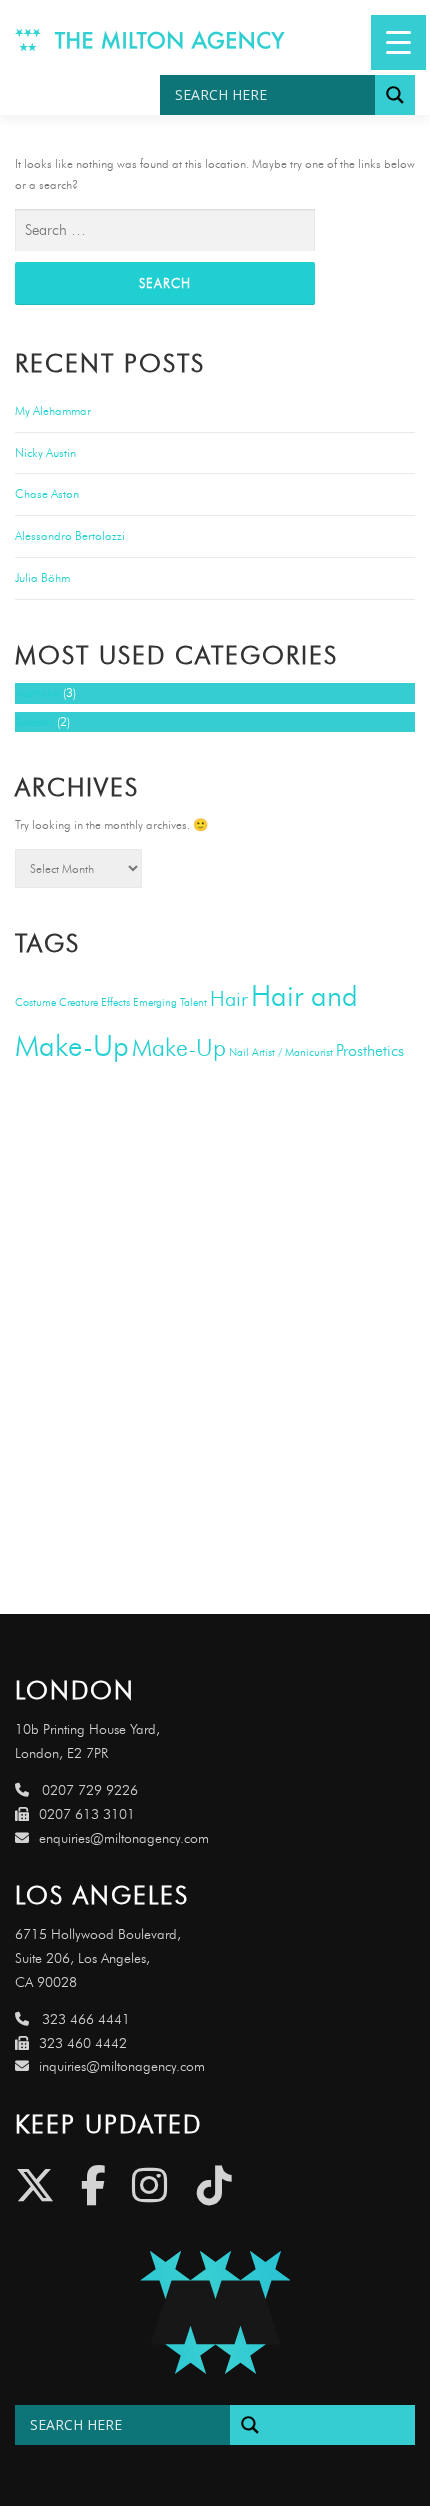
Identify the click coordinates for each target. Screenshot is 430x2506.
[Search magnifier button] (395, 95)
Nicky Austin (45, 452)
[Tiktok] (214, 2185)
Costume (35, 1002)
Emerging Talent (170, 1002)
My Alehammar (53, 410)
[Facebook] (93, 2185)
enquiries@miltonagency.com (124, 1838)
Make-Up (179, 1047)
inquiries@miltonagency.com (122, 2066)
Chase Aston (47, 493)
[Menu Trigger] (398, 42)
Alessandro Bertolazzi (70, 535)
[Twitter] (35, 2185)
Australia (37, 692)
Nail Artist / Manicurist (281, 1052)
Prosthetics (370, 1050)
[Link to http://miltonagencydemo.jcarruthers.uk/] (215, 2312)
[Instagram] (149, 2185)
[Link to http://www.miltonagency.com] (150, 37)
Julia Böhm (42, 577)
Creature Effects (94, 1002)
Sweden (34, 721)
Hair (229, 998)
